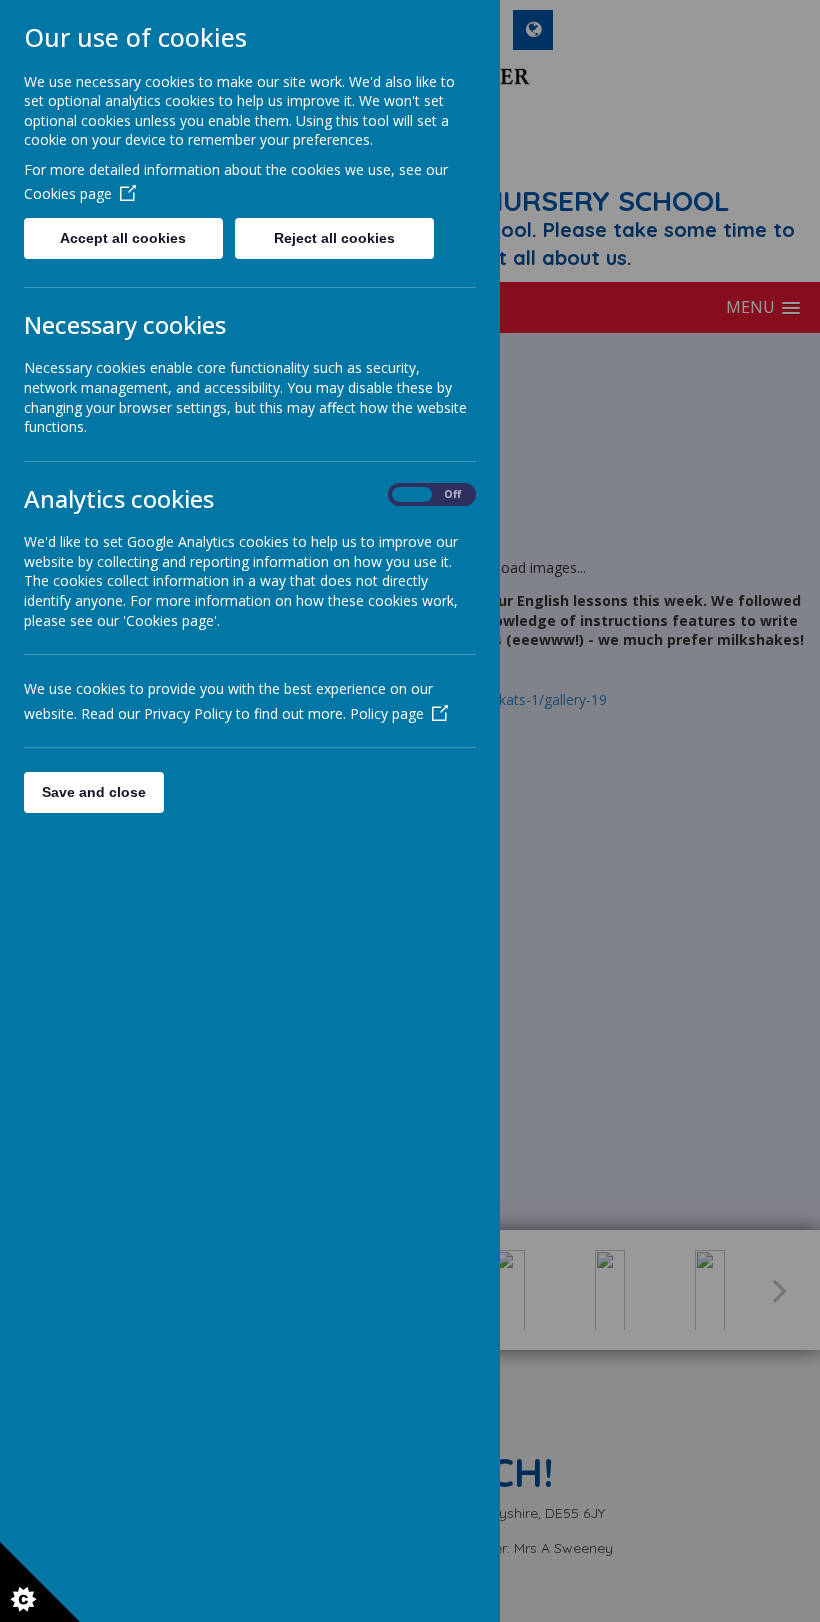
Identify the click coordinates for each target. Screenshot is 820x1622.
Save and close (94, 792)
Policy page (387, 713)
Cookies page (68, 193)
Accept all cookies (123, 238)
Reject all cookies (334, 238)
